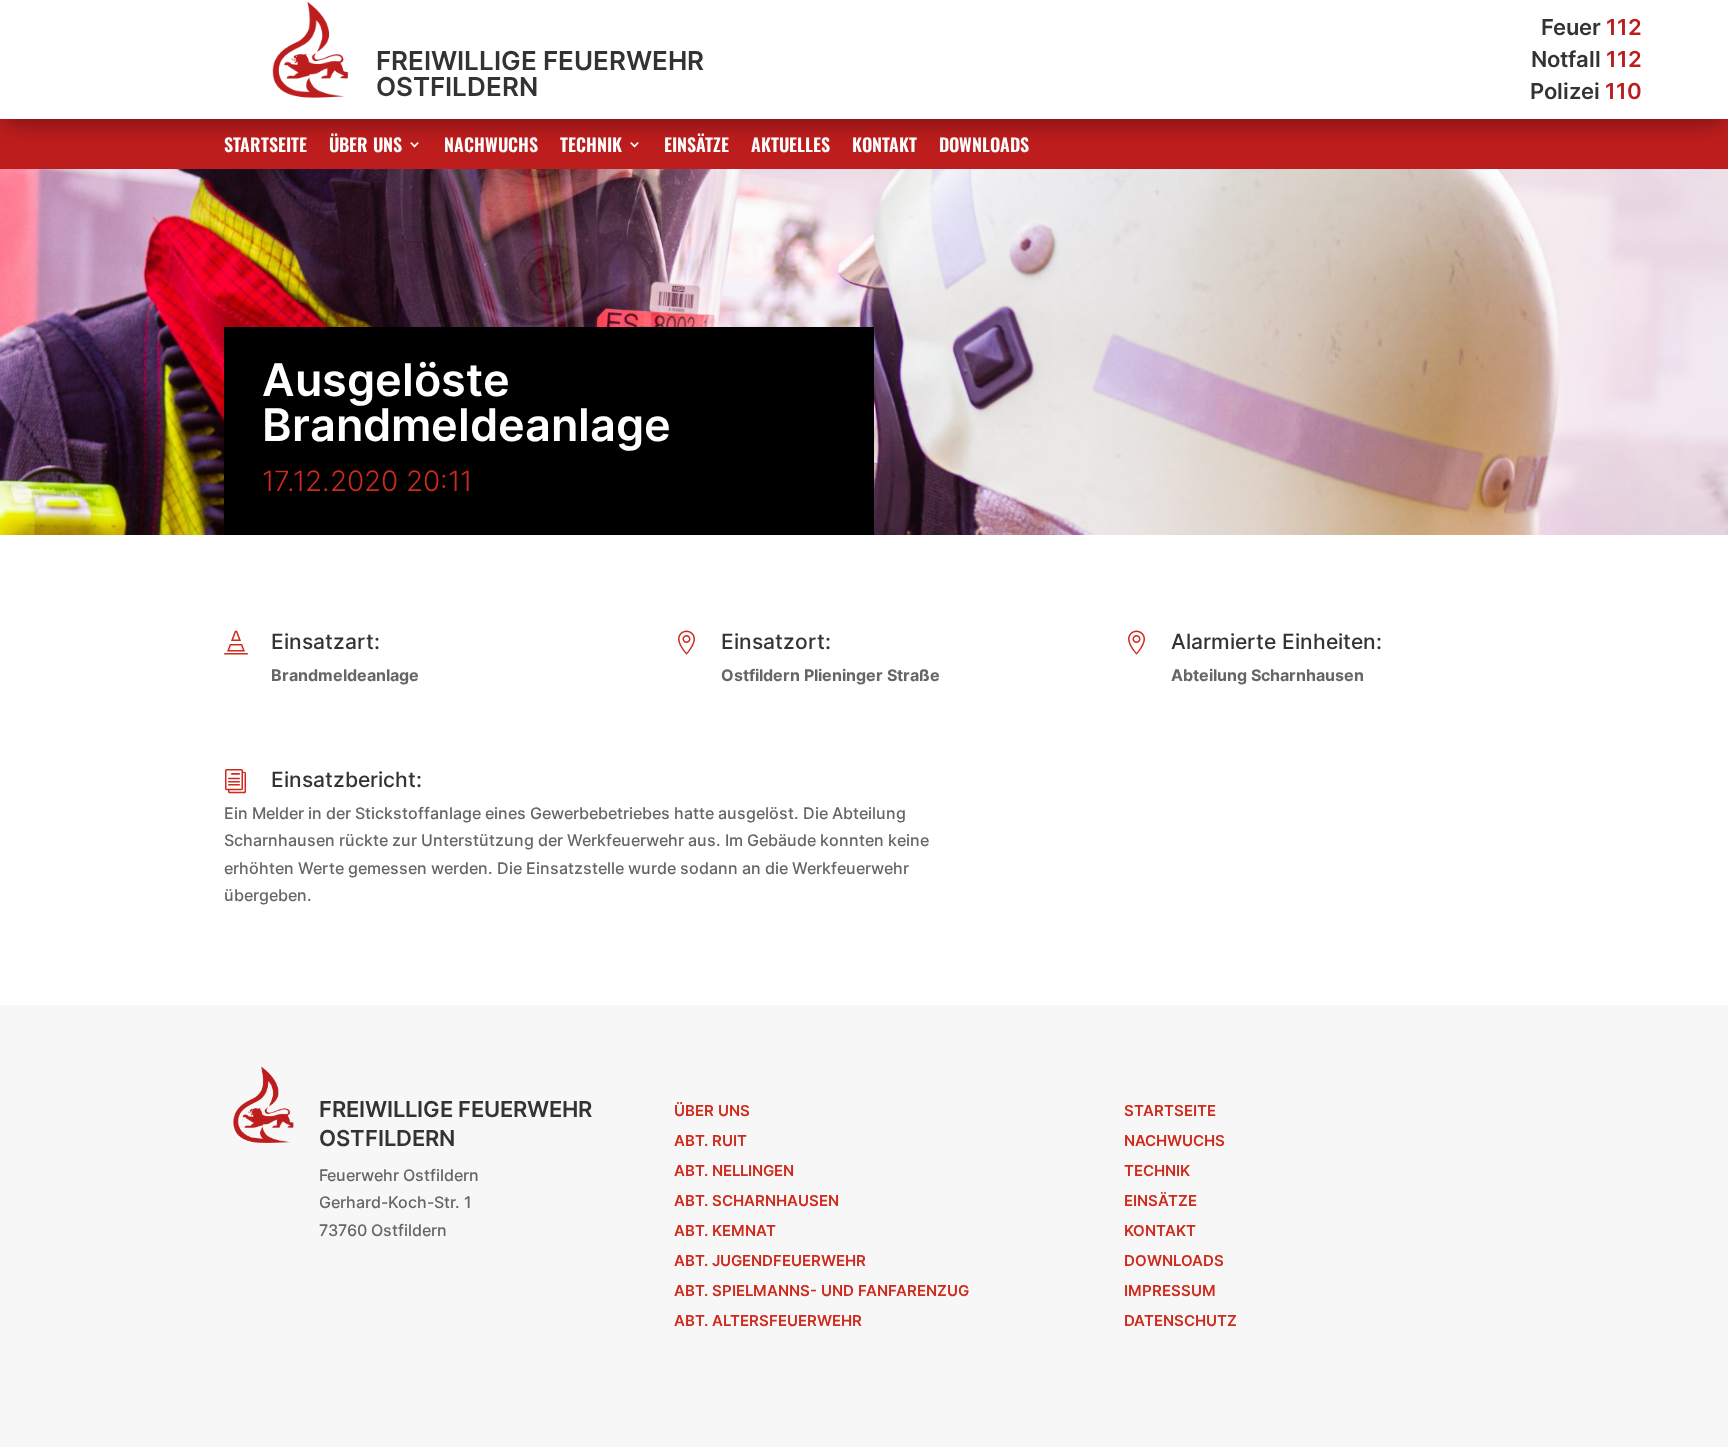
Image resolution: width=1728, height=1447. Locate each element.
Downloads (984, 147)
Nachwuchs (491, 147)
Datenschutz (1180, 1320)
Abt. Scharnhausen (756, 1200)
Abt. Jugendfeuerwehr (770, 1260)
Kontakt (884, 147)
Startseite (265, 147)
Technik (591, 147)
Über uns (365, 147)
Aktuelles (790, 147)
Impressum (1170, 1290)
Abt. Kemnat (725, 1230)
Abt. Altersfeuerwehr (768, 1320)
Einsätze (696, 147)
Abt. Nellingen (734, 1170)
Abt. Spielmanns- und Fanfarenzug (821, 1290)
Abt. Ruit (710, 1140)
